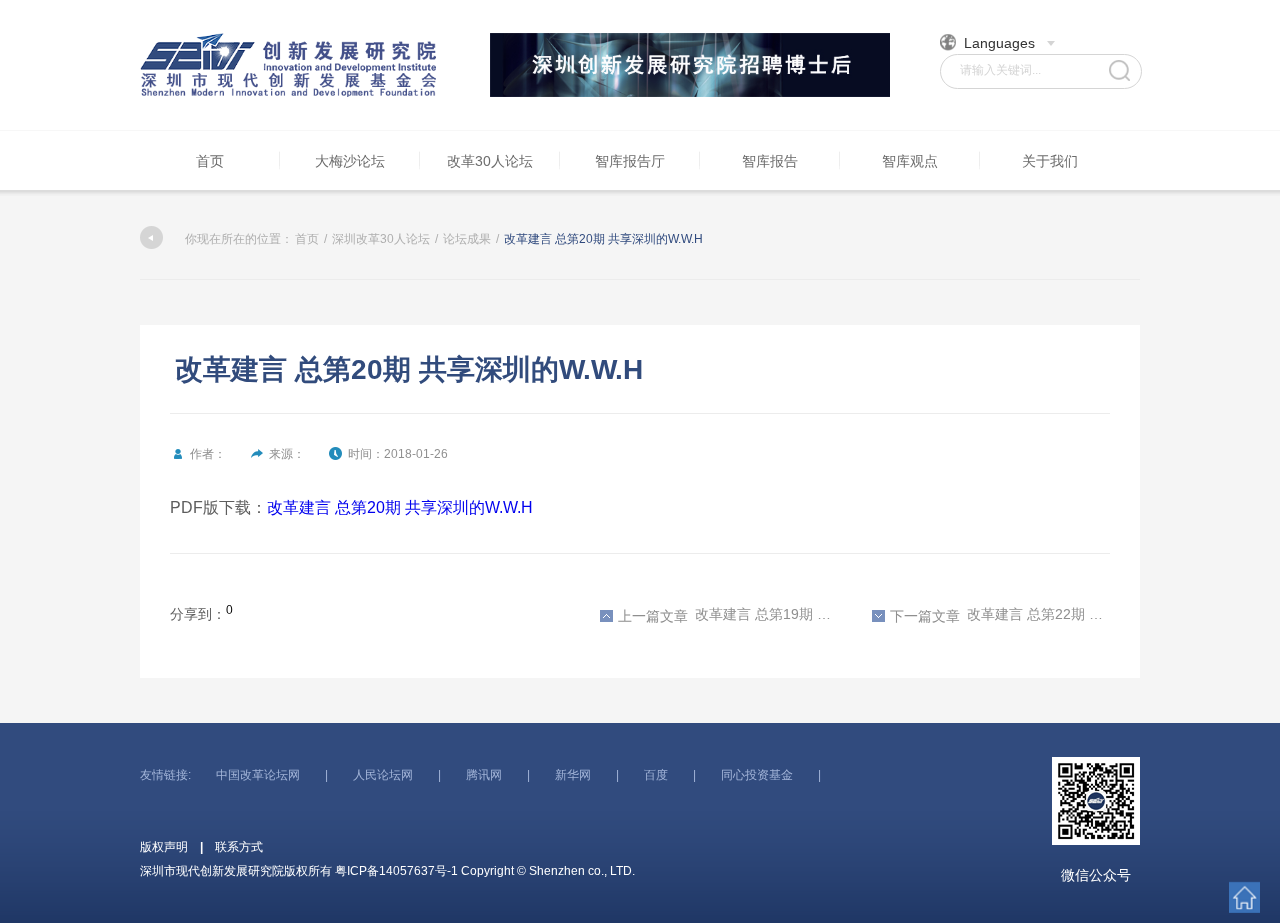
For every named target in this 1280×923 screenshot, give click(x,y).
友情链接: (165, 775)
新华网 (573, 775)
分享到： (198, 614)
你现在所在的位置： (239, 239)
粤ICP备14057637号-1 (396, 871)
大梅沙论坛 (350, 161)
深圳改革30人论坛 (381, 239)
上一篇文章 (653, 616)
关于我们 (1050, 161)
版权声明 (164, 847)
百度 (656, 775)
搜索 (1119, 70)
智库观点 (910, 161)
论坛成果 (467, 239)
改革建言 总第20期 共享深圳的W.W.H (400, 507)
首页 (210, 161)
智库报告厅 (630, 161)
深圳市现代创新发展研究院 (290, 65)
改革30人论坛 (490, 161)
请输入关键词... (1000, 70)
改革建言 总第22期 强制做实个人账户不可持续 (1000, 615)
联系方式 (239, 847)
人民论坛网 (383, 775)
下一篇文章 (925, 616)
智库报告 (770, 161)
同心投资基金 (757, 775)
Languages (999, 43)
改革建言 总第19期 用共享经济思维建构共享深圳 (728, 615)
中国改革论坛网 (258, 775)
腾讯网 (484, 775)
